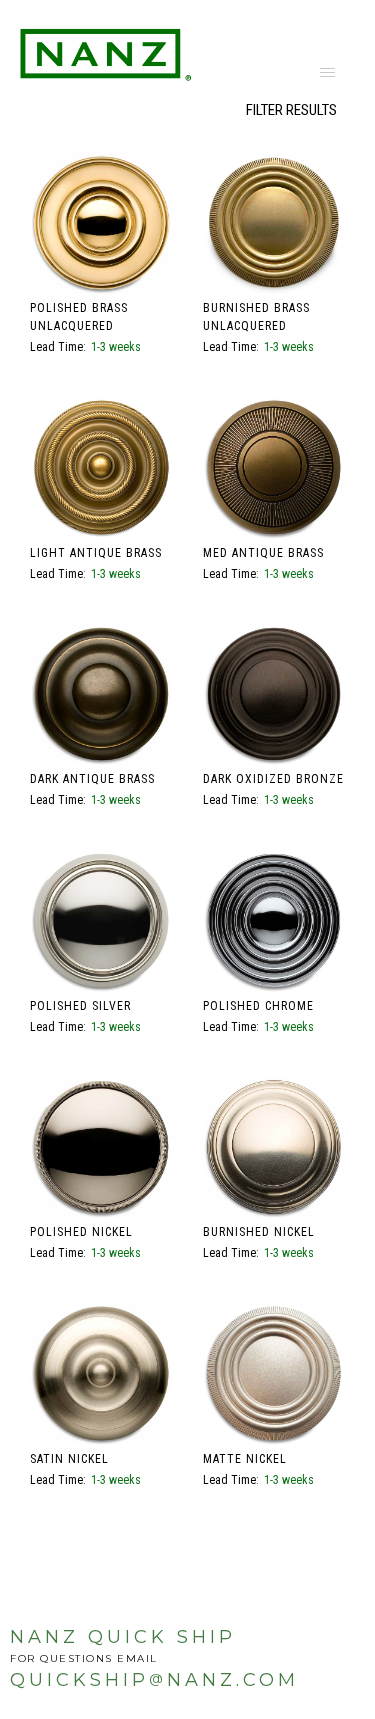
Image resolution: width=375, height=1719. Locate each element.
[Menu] (327, 72)
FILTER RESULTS (291, 110)
